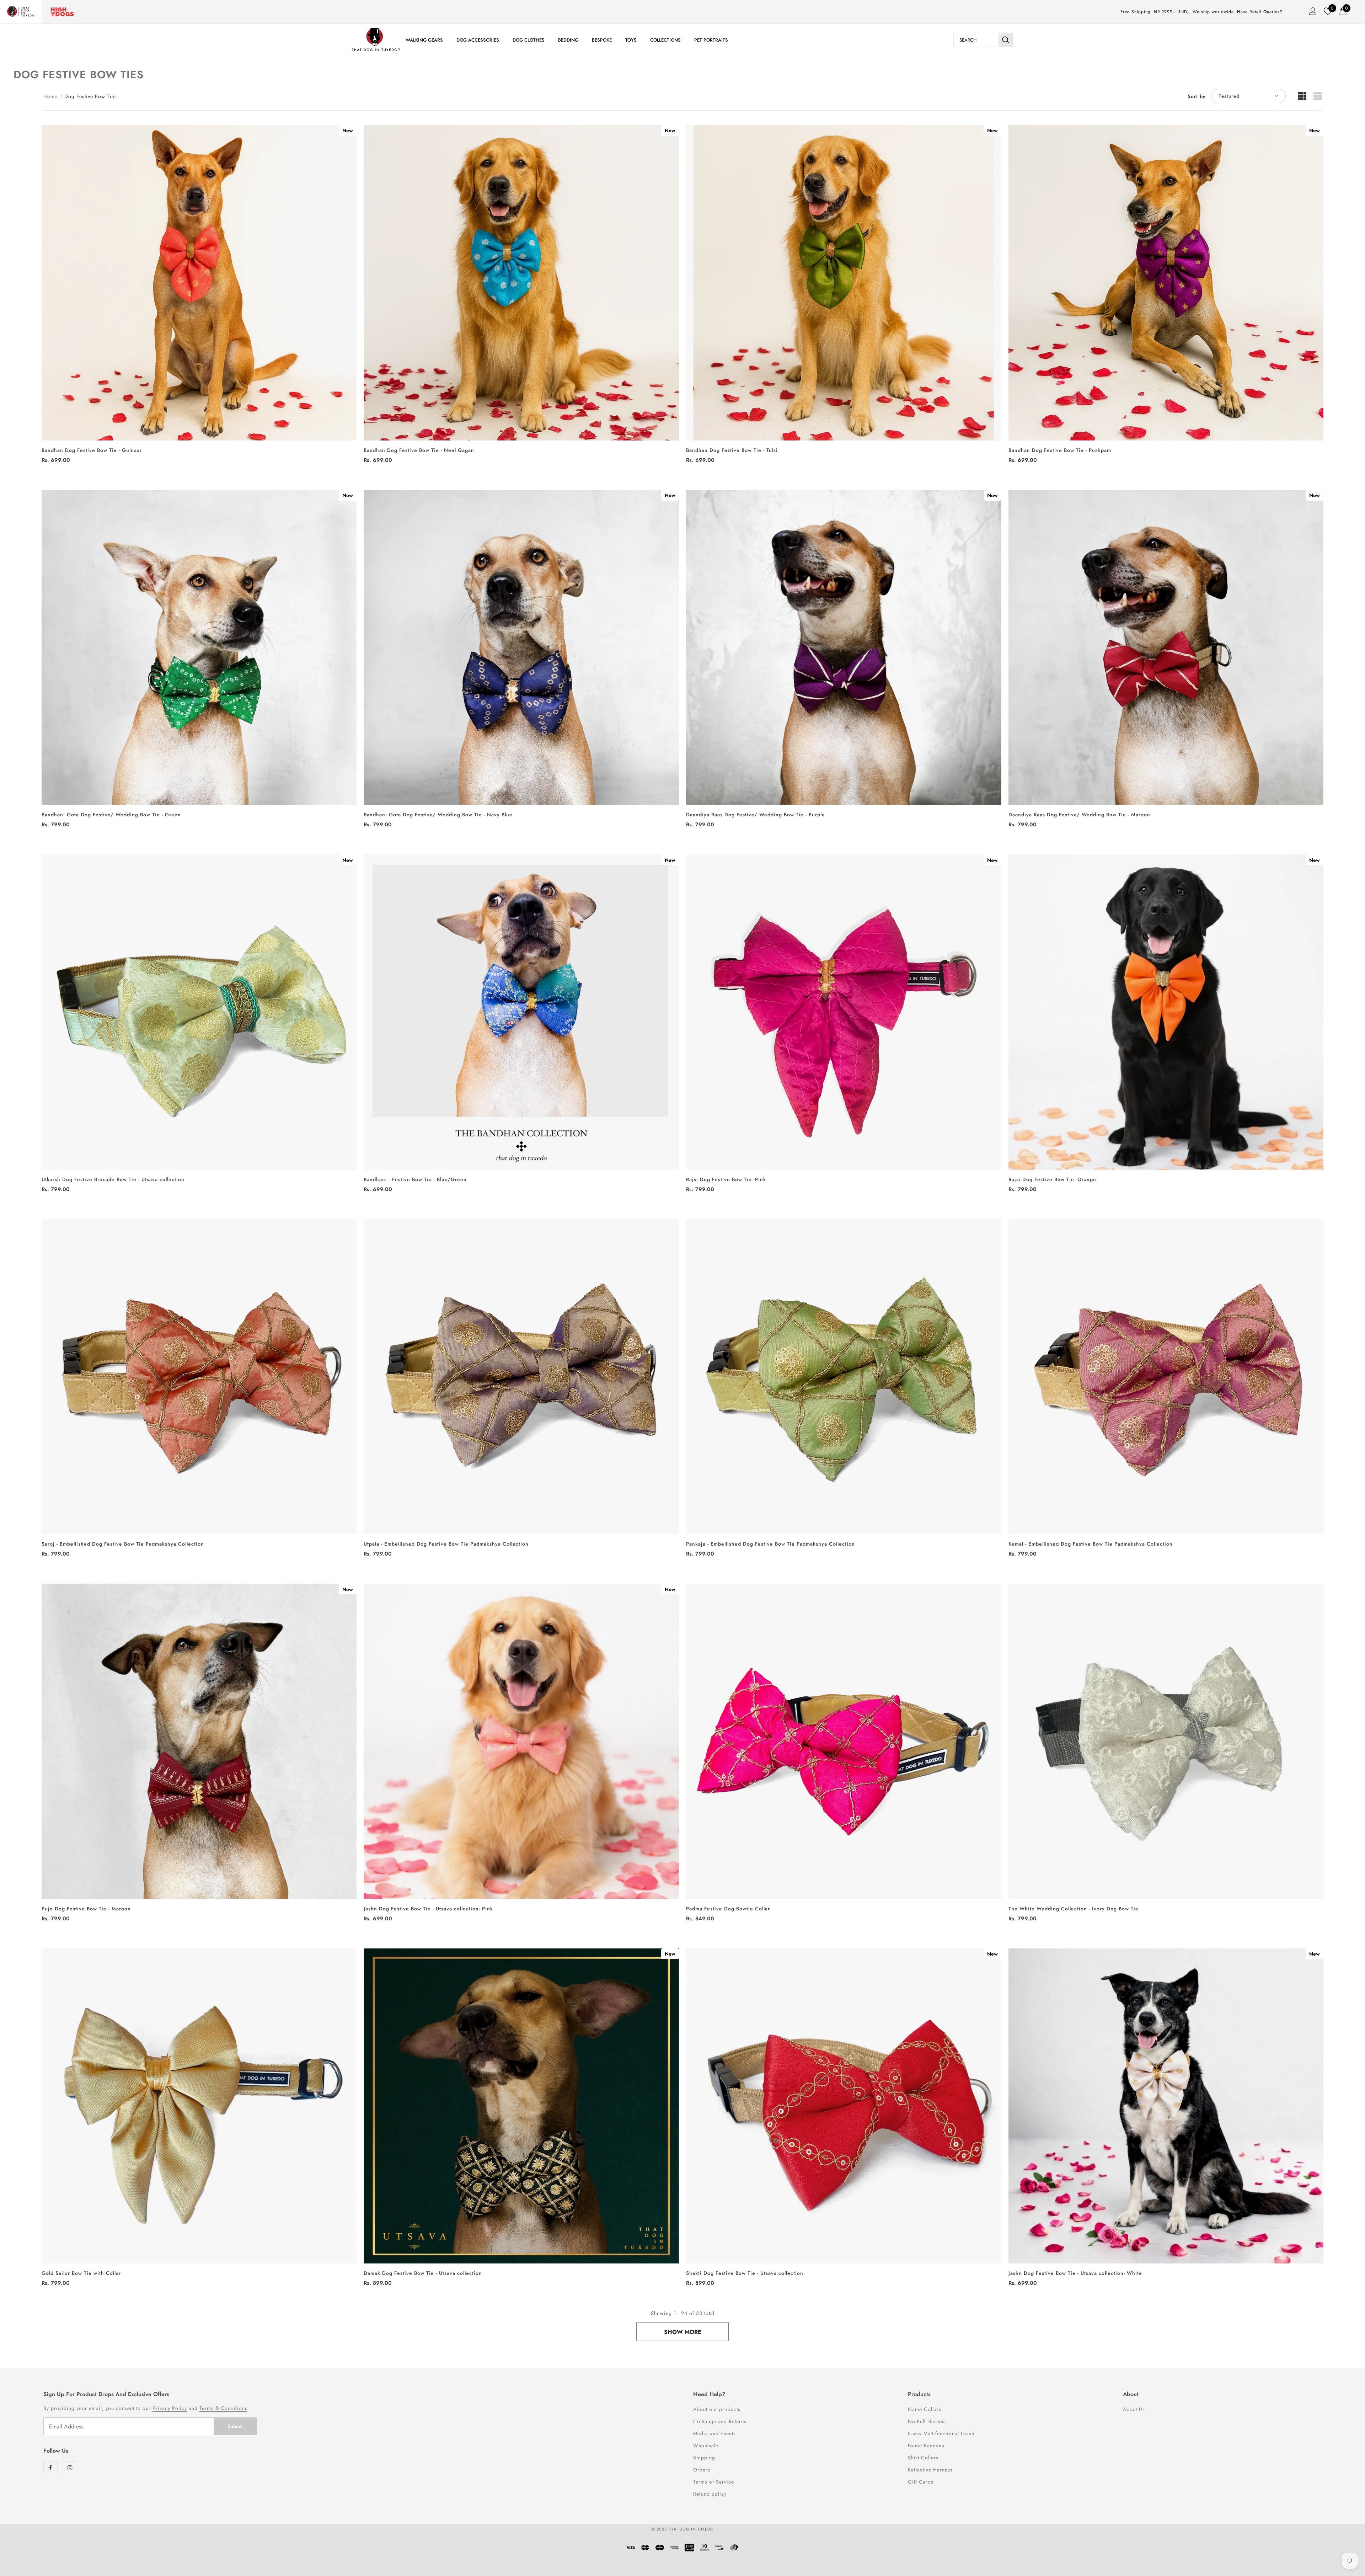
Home (50, 96)
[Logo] (376, 40)
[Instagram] (70, 2468)
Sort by (1197, 96)
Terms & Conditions (223, 2408)
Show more (683, 2332)
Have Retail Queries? (1260, 12)
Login (1311, 13)
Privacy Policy (170, 2408)
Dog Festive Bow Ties (91, 96)
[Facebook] (50, 2468)
